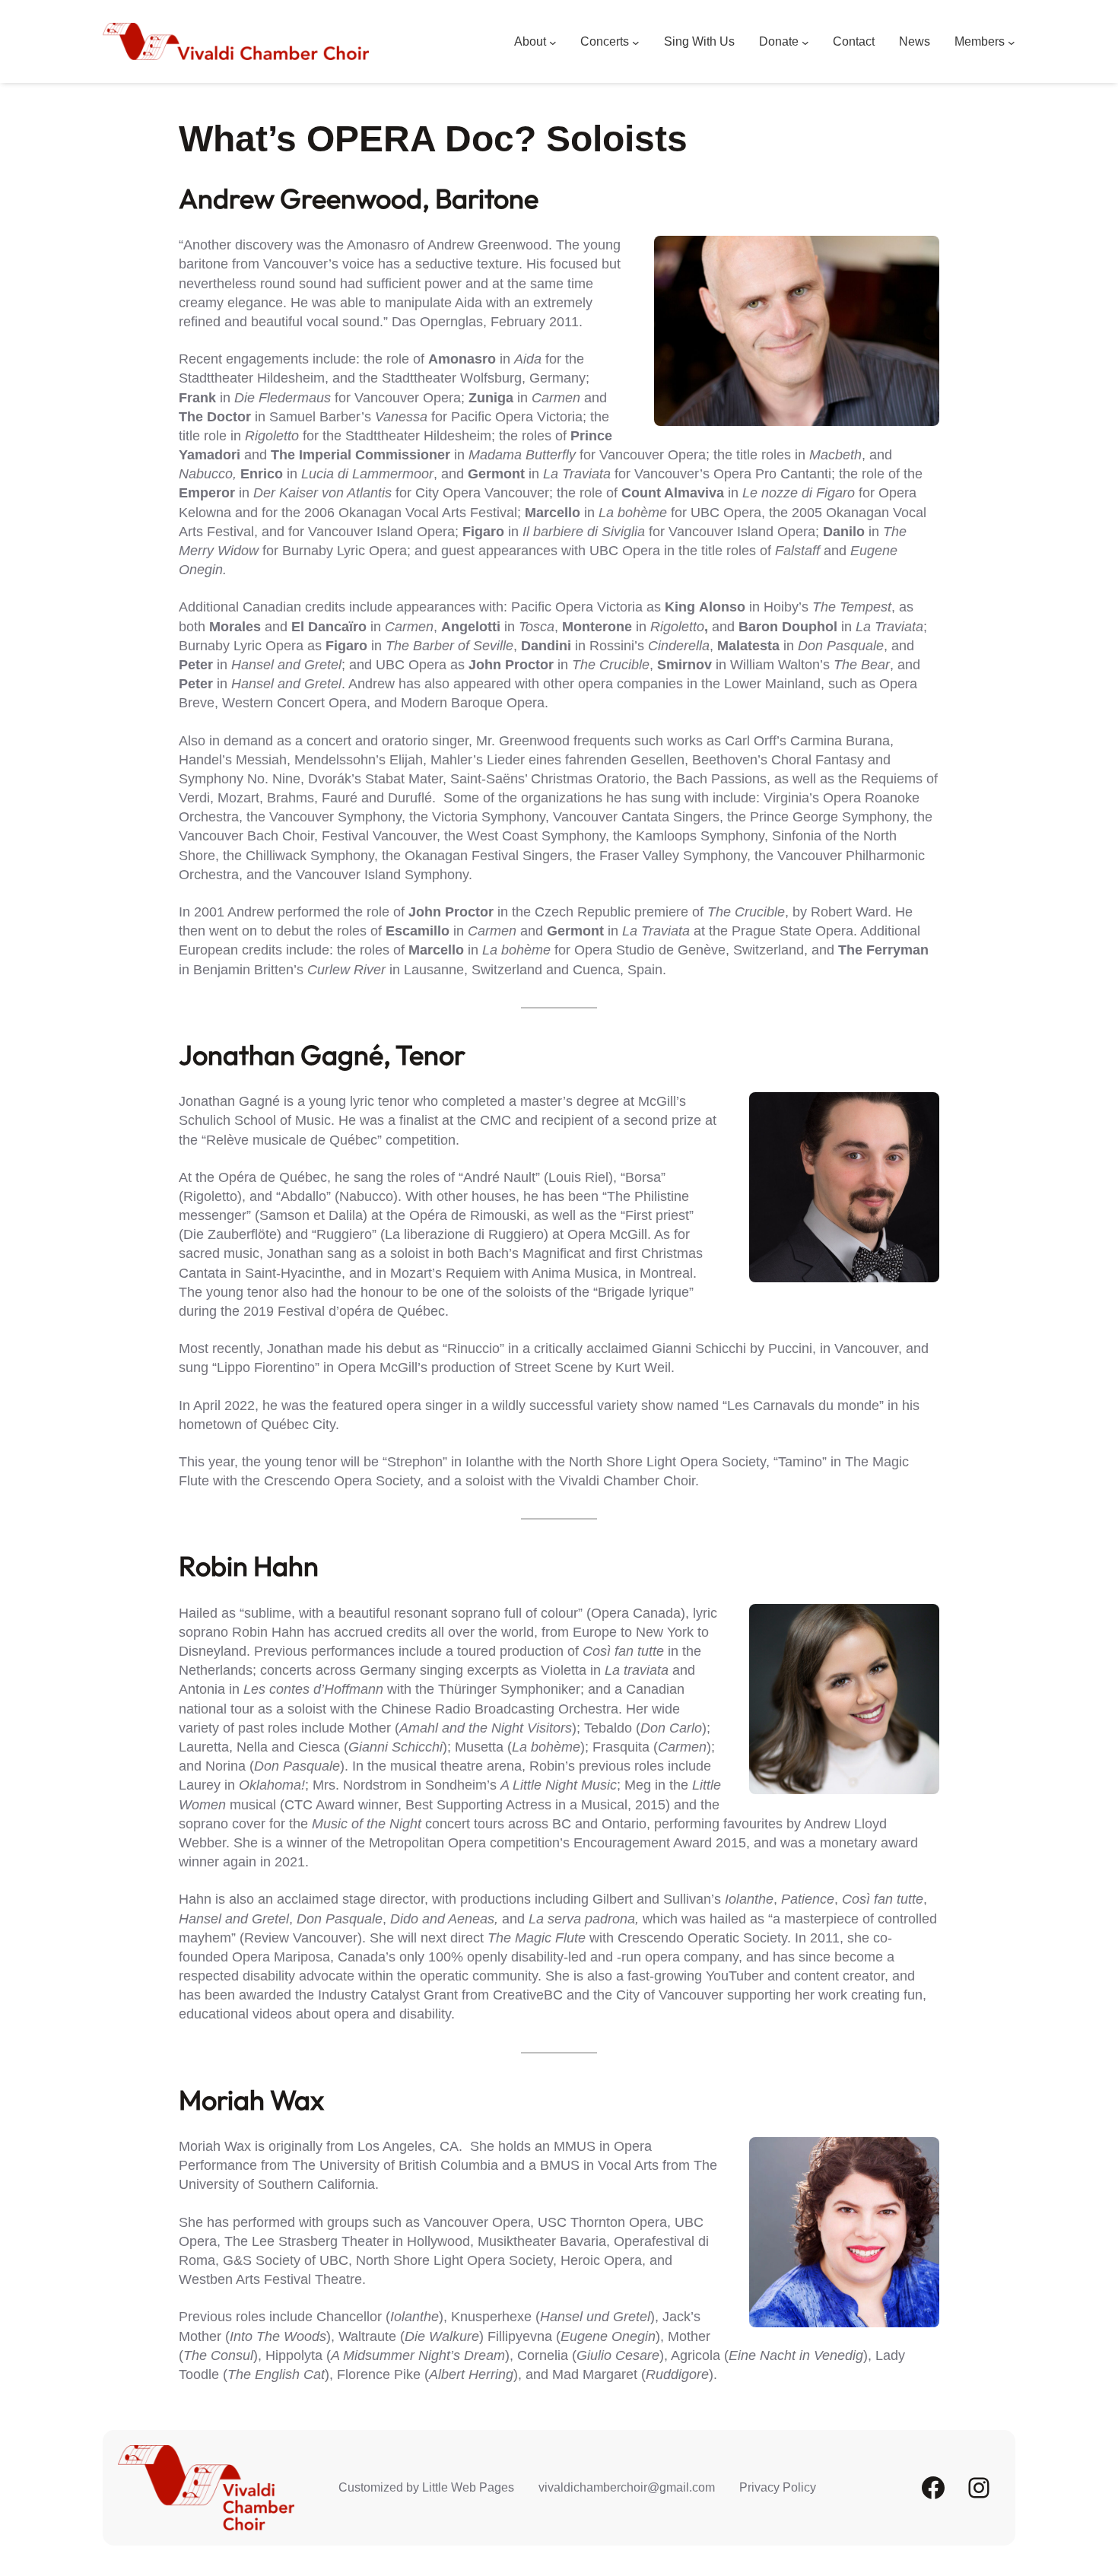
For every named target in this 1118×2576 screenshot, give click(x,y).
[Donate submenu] (805, 42)
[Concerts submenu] (636, 42)
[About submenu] (553, 42)
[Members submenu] (1012, 42)
